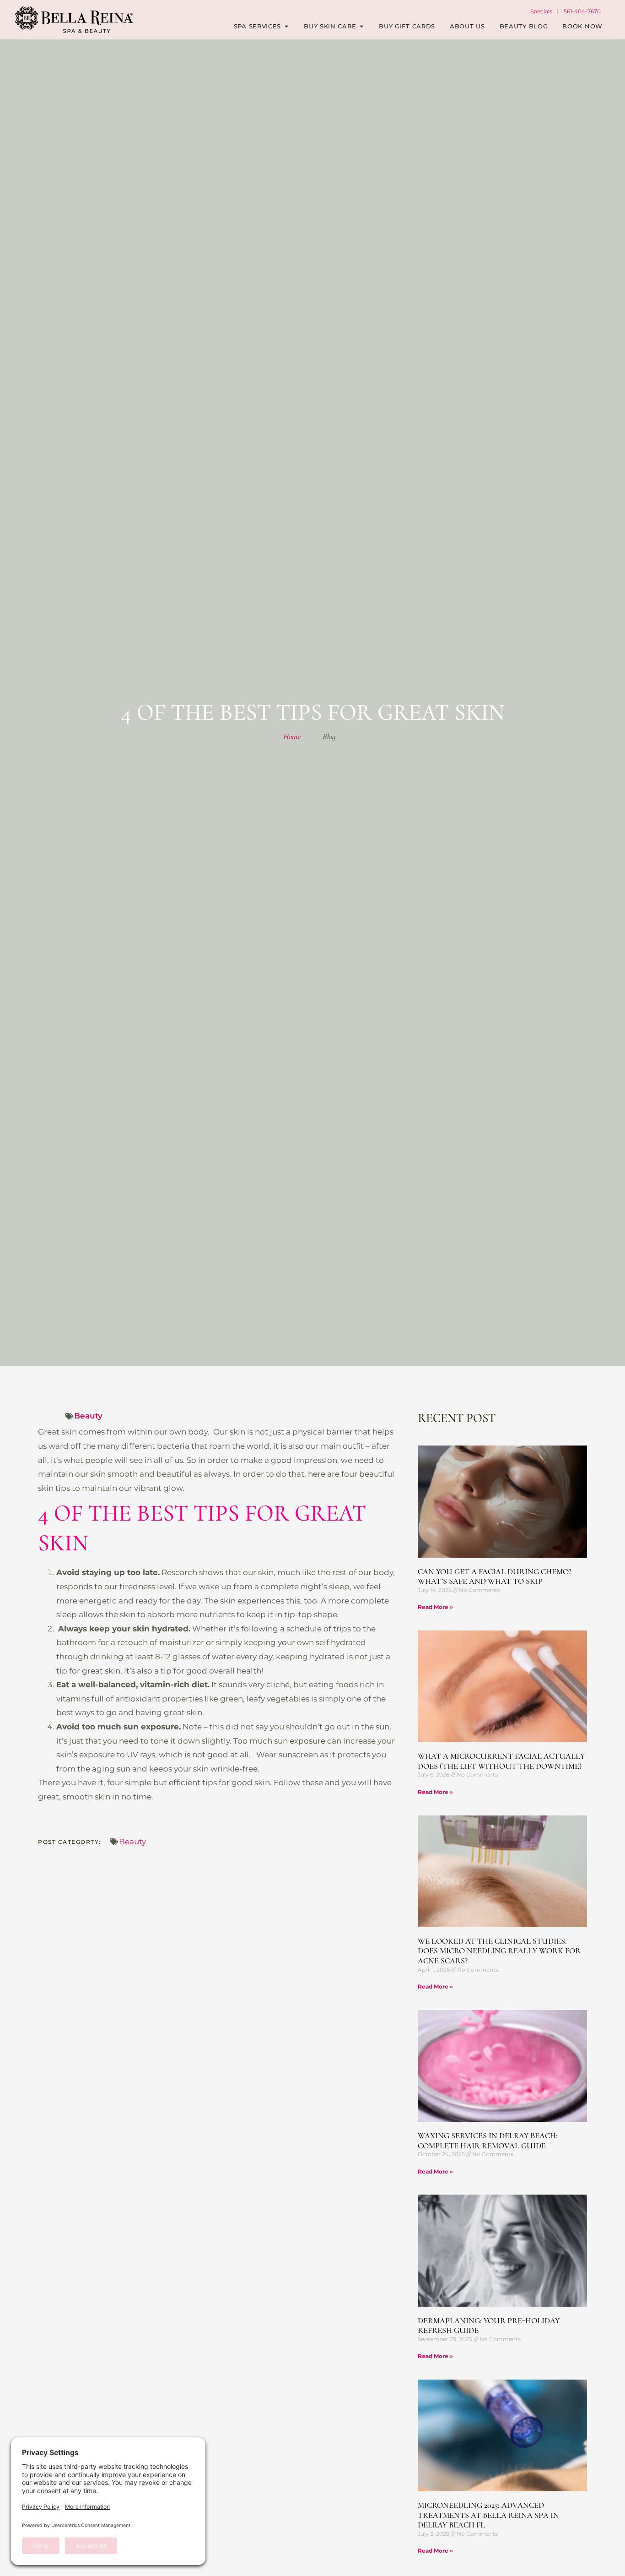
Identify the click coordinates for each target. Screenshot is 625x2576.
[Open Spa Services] (286, 27)
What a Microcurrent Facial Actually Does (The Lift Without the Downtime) (501, 1761)
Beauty (88, 1416)
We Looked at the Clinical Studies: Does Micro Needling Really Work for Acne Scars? (499, 1951)
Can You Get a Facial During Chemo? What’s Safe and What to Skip (495, 1576)
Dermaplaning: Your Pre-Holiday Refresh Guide (489, 2326)
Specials (541, 11)
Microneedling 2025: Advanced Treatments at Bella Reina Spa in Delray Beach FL (488, 2515)
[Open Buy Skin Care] (361, 27)
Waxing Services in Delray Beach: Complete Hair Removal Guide (488, 2141)
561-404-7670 (582, 11)
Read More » (435, 1607)
